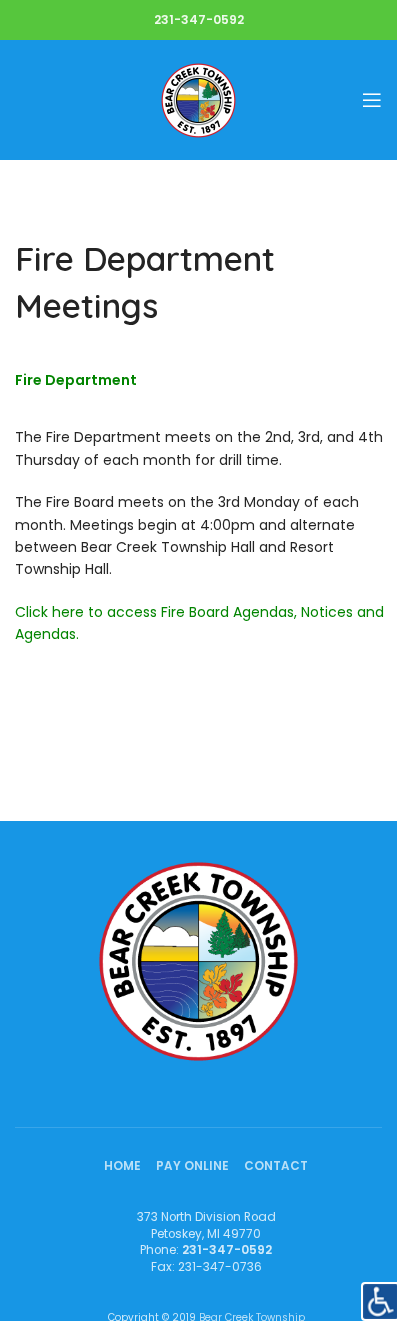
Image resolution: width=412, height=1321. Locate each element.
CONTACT (276, 1166)
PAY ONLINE (192, 1166)
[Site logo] (198, 99)
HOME (122, 1166)
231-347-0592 (199, 19)
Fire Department (76, 380)
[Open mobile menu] (372, 100)
